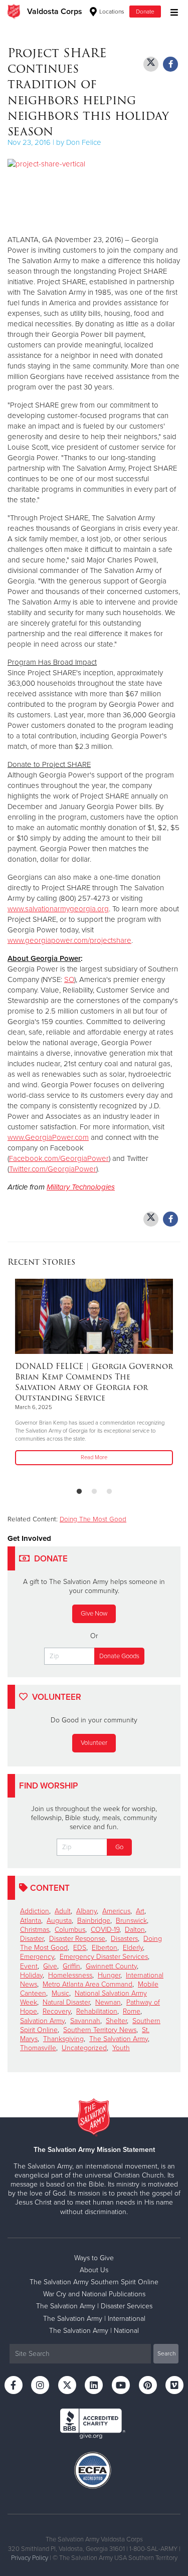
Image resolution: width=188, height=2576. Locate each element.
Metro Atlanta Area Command (87, 1984)
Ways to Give (94, 2258)
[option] (94, 1373)
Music (60, 1993)
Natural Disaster (66, 2002)
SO (69, 979)
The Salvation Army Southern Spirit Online (94, 2282)
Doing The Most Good (93, 1519)
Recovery (57, 2011)
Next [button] (33, 1379)
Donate (145, 12)
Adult (63, 1911)
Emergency (37, 1957)
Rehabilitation (97, 2011)
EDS (80, 1948)
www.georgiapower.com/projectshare (69, 940)
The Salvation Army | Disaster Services (94, 2306)
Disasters (124, 1939)
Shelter (116, 2021)
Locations (111, 12)
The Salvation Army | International (94, 2319)
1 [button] (79, 1492)
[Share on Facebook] (170, 64)
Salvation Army (42, 2021)
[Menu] (172, 11)
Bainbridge (94, 1921)
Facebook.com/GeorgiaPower (59, 1158)
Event (29, 1966)
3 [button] (109, 1492)
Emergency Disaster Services (104, 1957)
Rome (132, 2011)
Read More (94, 1457)
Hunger (109, 1975)
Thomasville (38, 2048)
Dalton (135, 1930)
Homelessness (70, 1975)
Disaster (32, 1939)
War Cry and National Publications (94, 2294)
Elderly (133, 1948)
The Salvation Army (119, 2039)
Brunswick (131, 1921)
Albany (86, 1911)
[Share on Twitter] (151, 64)
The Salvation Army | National (94, 2331)
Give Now (94, 1614)
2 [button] (94, 1492)
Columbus (70, 1930)
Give (50, 1966)
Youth (121, 2048)
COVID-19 (105, 1930)
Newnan (108, 2002)
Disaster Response (77, 1939)
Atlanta (31, 1921)
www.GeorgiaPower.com (48, 1137)
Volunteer (94, 1743)
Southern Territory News (100, 2030)
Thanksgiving (63, 2039)
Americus (116, 1911)
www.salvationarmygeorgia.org (58, 909)
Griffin (71, 1966)
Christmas (35, 1930)
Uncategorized (84, 2048)
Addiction (35, 1911)
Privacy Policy (30, 2558)
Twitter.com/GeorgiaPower (53, 1169)
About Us (94, 2270)
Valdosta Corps (55, 12)
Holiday (31, 1975)
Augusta (59, 1921)
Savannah (85, 2021)
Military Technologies (81, 1187)
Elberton (105, 1948)
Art (140, 1911)
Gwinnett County (111, 1966)
